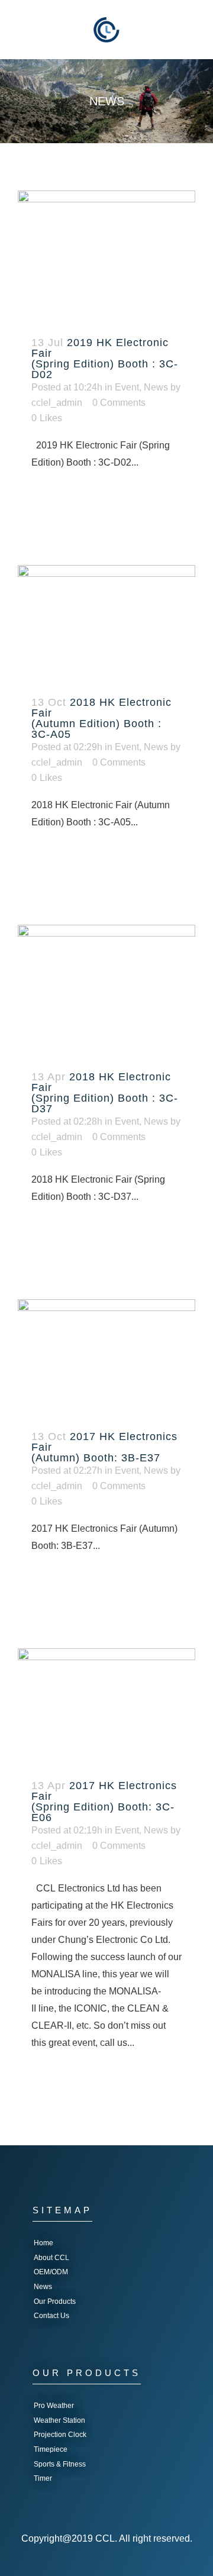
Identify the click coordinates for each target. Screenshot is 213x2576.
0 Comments (119, 403)
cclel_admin (57, 403)
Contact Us (51, 2316)
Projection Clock (60, 2435)
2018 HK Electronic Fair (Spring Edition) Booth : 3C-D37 (105, 1093)
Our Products (55, 2301)
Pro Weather (54, 2406)
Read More (67, 499)
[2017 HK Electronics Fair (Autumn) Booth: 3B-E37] (106, 1358)
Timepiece (51, 2449)
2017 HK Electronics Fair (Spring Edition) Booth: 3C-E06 (104, 1802)
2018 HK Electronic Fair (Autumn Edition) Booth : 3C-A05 (101, 718)
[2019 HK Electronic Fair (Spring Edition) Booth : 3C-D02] (106, 257)
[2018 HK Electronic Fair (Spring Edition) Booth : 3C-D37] (106, 991)
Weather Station (59, 2420)
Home (43, 2243)
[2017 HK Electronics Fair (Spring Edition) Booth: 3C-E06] (106, 1707)
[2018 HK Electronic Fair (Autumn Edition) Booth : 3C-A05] (106, 624)
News (156, 387)
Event (127, 387)
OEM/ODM (51, 2272)
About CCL (51, 2258)
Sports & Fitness (60, 2464)
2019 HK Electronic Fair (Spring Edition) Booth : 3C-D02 (105, 359)
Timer (43, 2478)
